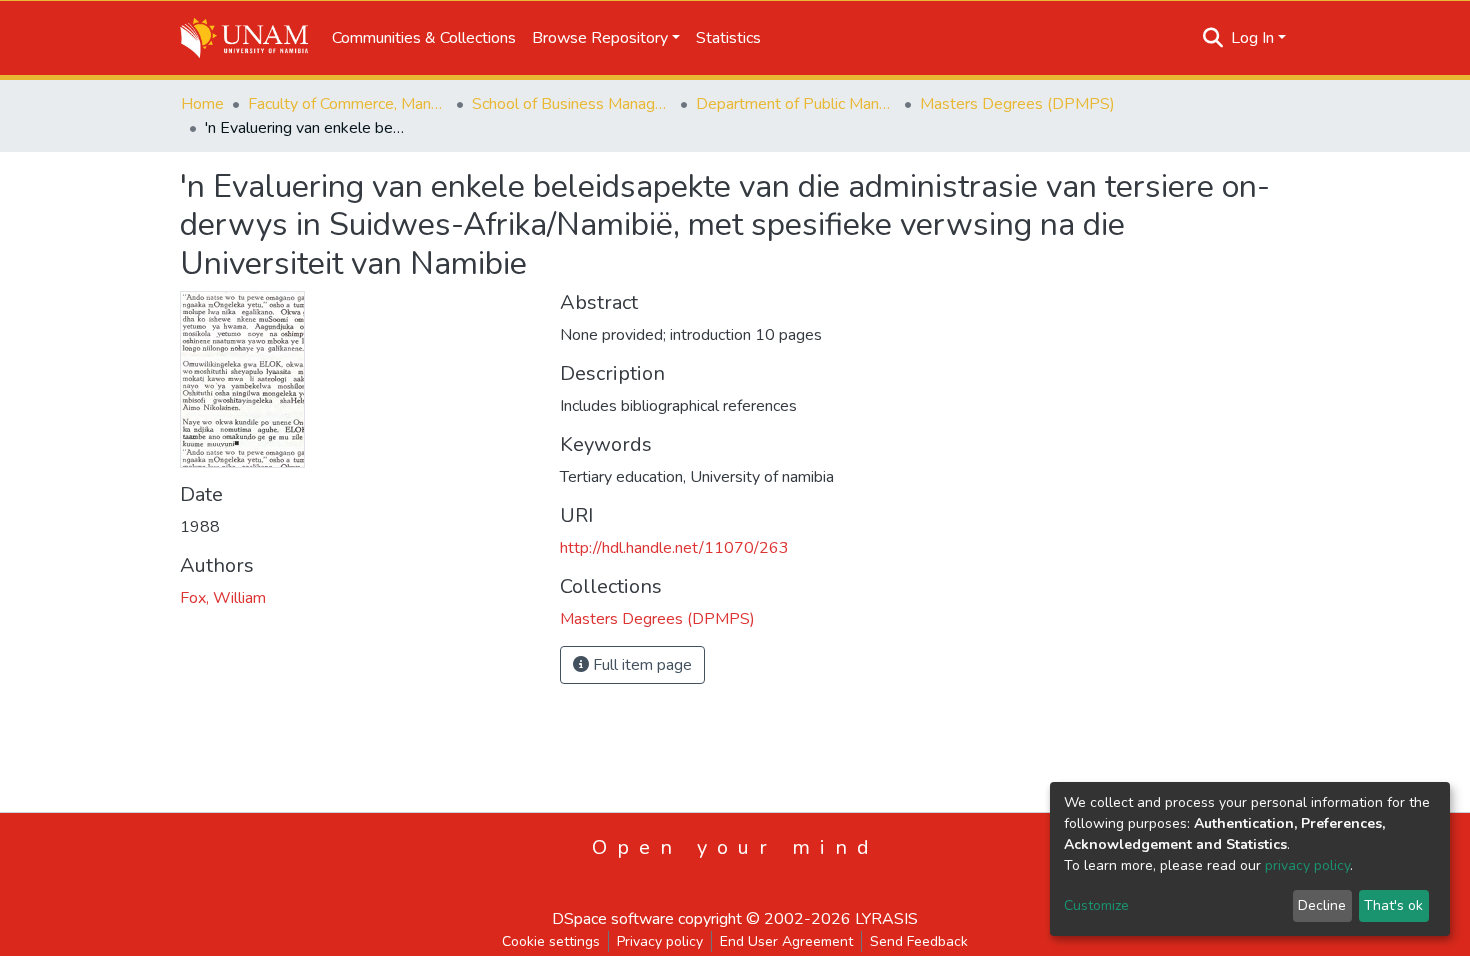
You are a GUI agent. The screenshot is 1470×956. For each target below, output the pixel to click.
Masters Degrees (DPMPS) (1017, 104)
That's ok (1393, 905)
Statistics (728, 38)
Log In (1252, 38)
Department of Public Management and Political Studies (796, 104)
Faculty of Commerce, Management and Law (348, 104)
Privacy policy (660, 941)
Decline (1322, 905)
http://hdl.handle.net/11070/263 (674, 548)
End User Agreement (786, 941)
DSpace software (613, 919)
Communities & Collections (424, 38)
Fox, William (223, 598)
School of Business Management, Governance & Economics (572, 104)
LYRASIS (886, 919)
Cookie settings (551, 941)
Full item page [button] (640, 665)
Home (202, 104)
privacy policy (1307, 865)
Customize (1096, 905)
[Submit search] (1213, 38)
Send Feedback (919, 941)
